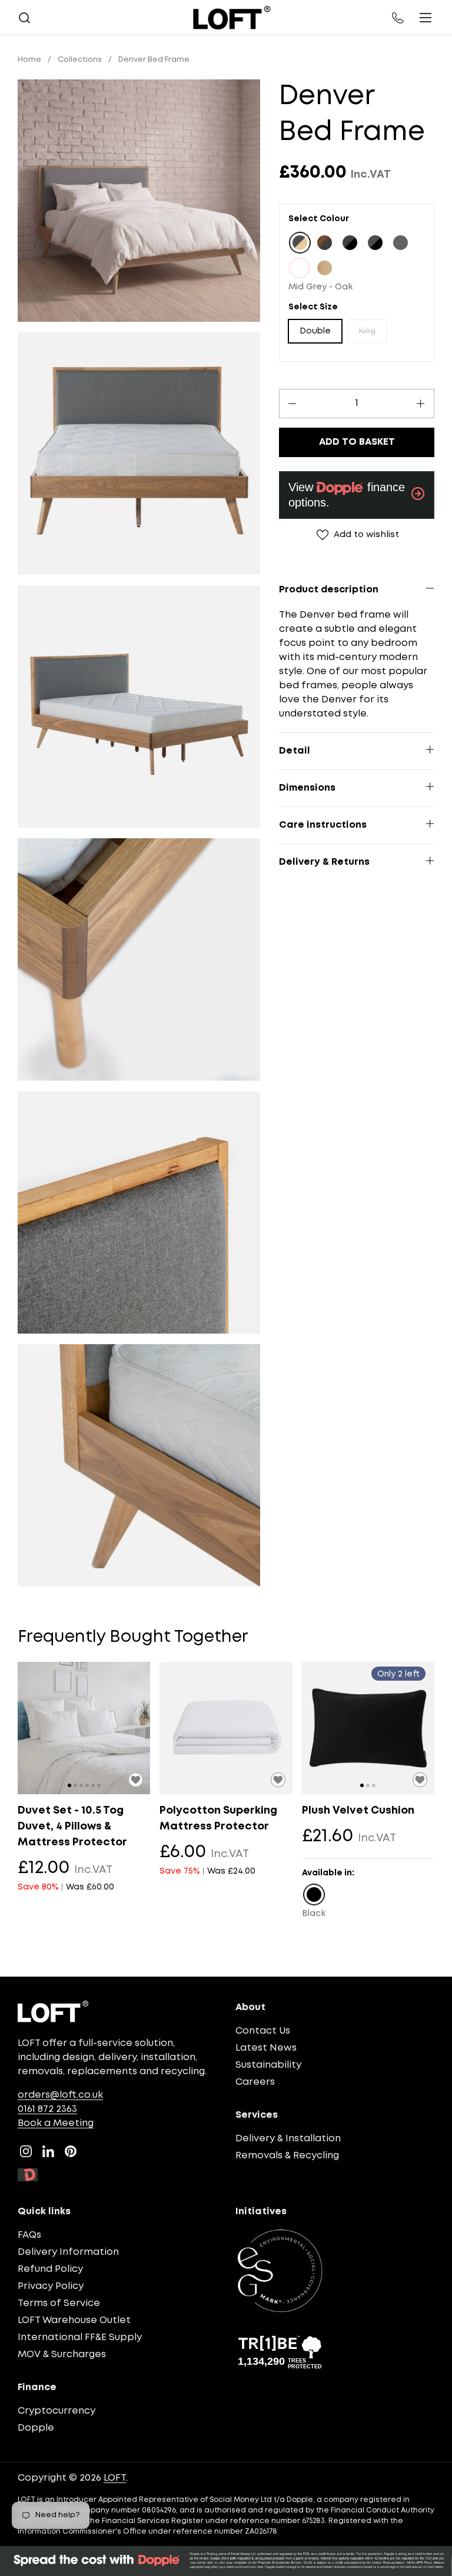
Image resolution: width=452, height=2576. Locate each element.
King (367, 331)
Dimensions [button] (307, 788)
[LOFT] (232, 18)
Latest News (266, 2048)
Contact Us (263, 2031)
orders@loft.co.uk (60, 2095)
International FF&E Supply (80, 2337)
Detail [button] (295, 751)
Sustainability (268, 2065)
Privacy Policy (51, 2286)
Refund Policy (50, 2269)
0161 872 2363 (47, 2109)
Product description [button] (329, 590)
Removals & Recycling (287, 2156)
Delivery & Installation (288, 2139)
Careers (255, 2082)
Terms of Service (59, 2303)
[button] (24, 18)
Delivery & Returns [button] (324, 862)
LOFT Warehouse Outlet (74, 2320)
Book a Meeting (56, 2123)
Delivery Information (68, 2252)
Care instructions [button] (323, 825)
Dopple (36, 2428)
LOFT (115, 2478)
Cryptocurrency (56, 2411)
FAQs (29, 2235)
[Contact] (398, 18)
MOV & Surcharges (62, 2355)
